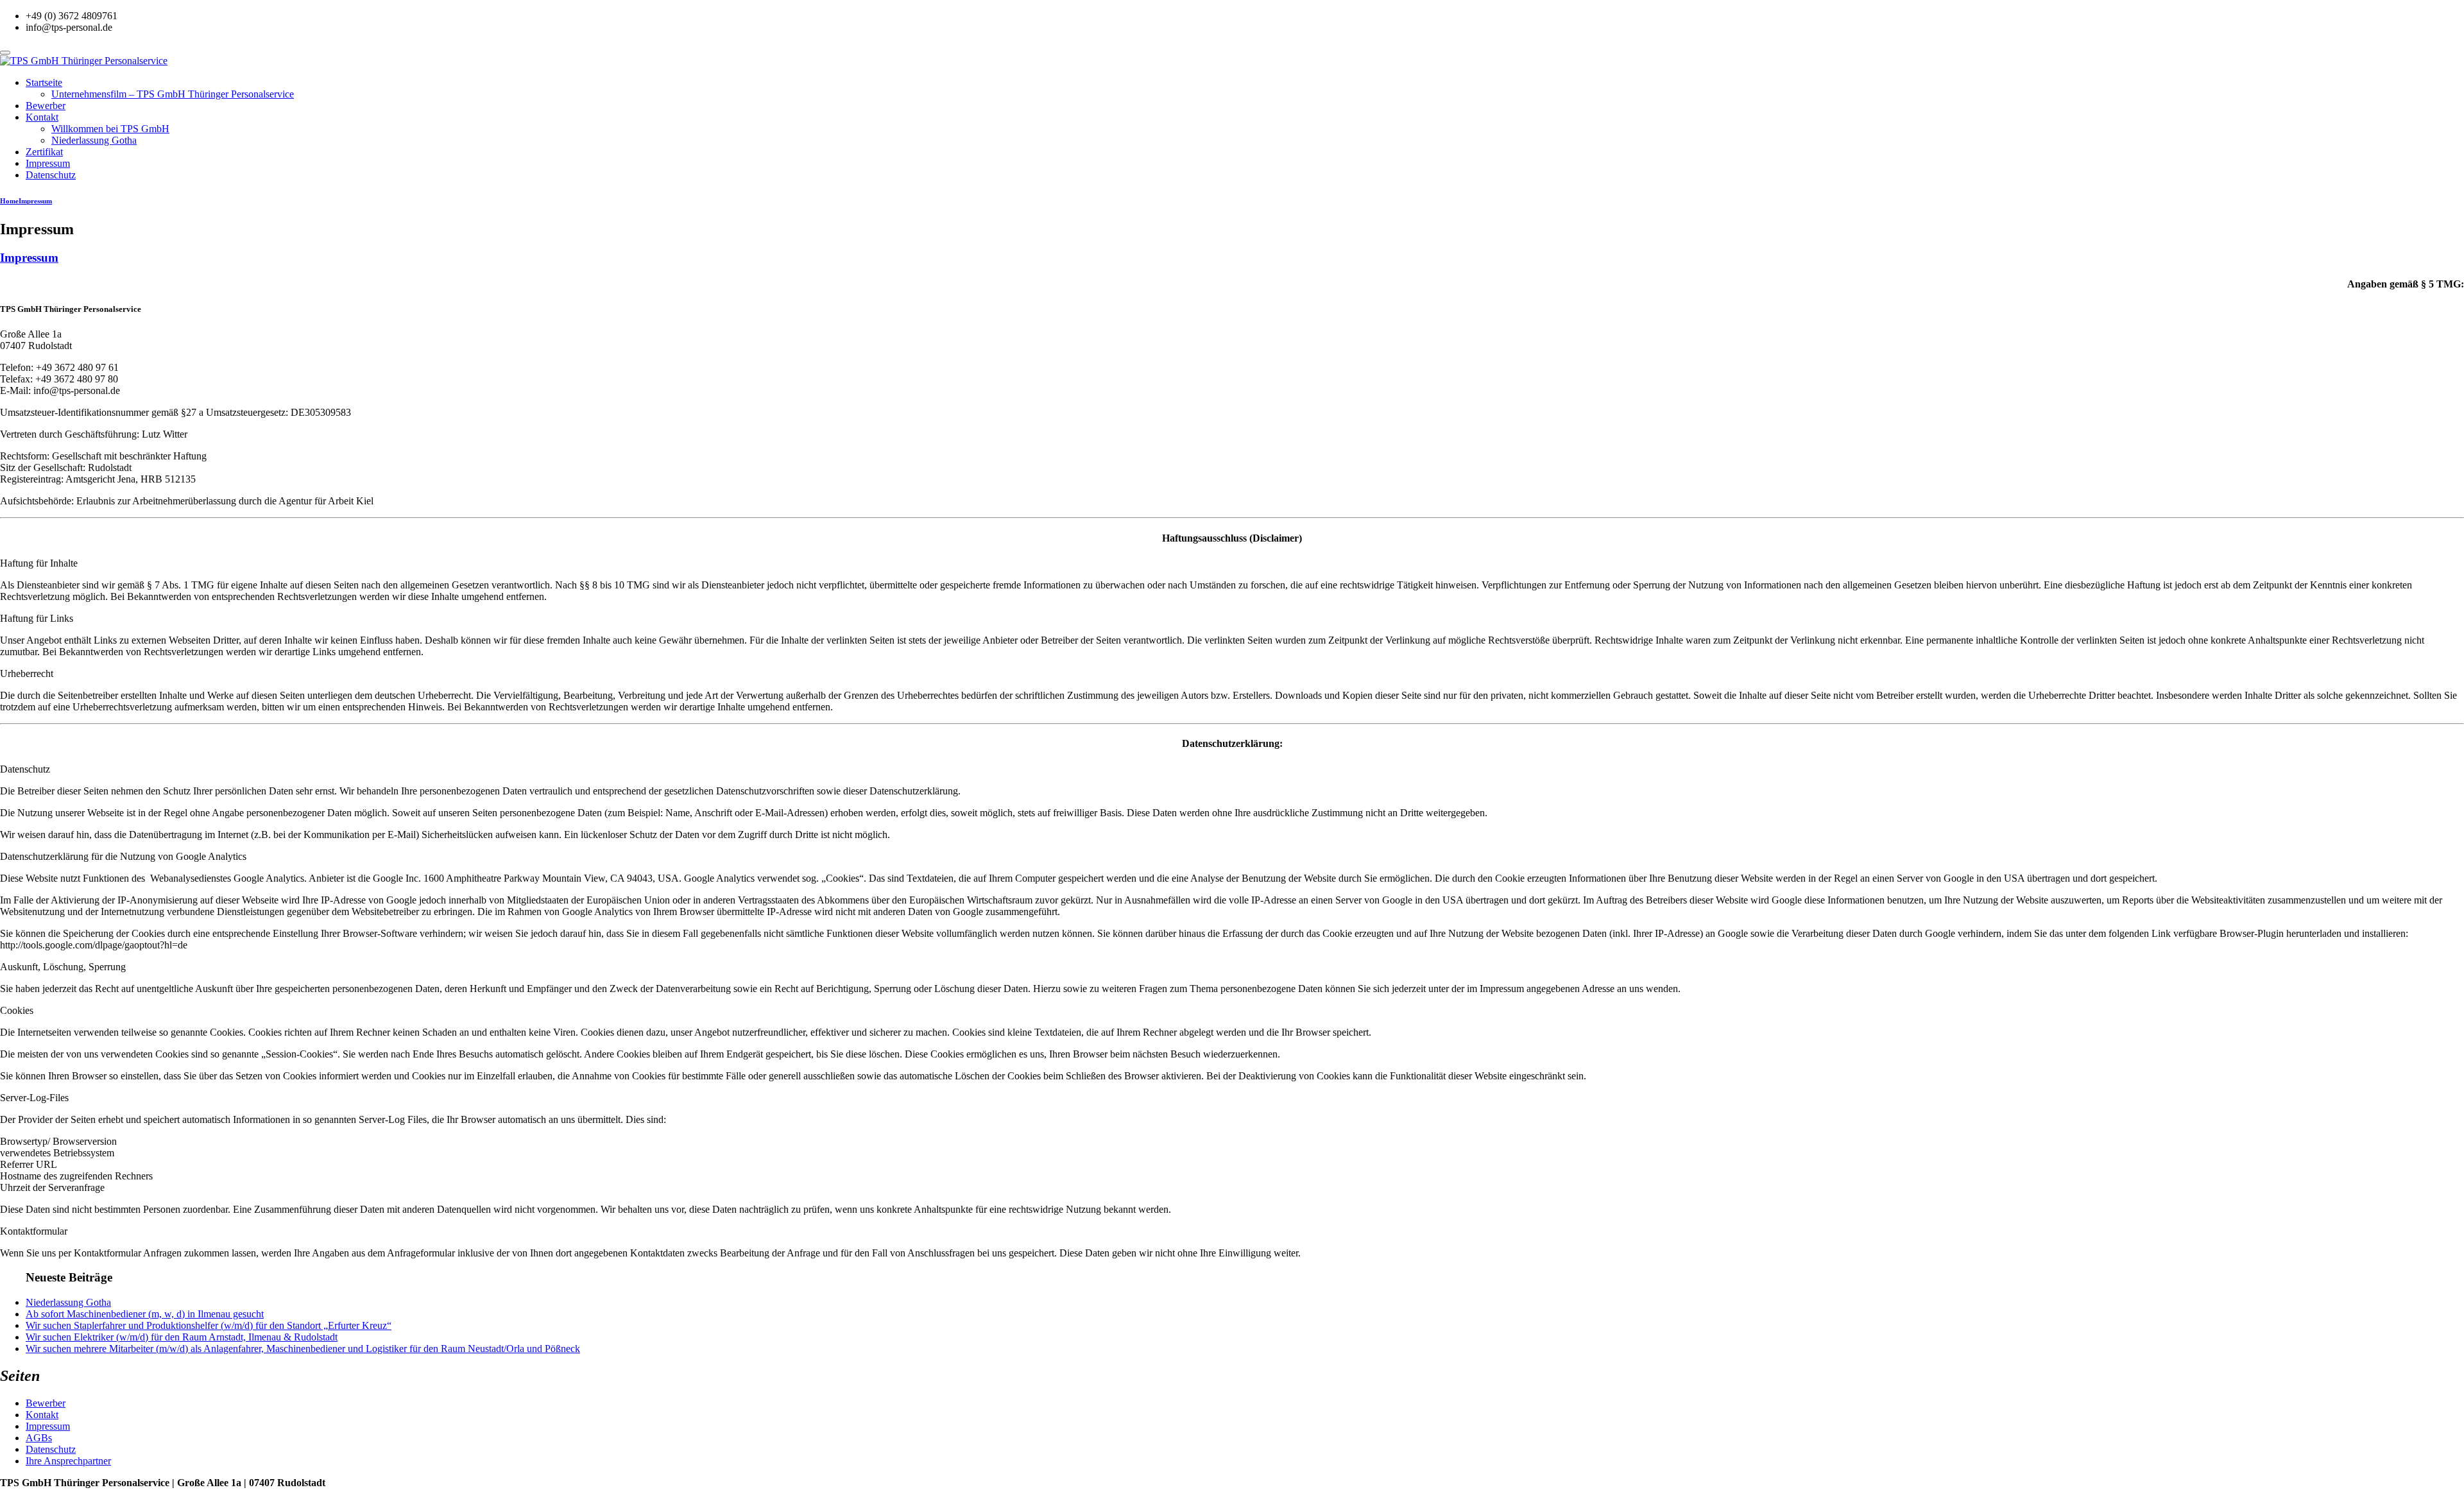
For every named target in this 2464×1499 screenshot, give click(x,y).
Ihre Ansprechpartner (68, 1461)
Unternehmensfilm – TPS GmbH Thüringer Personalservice (173, 94)
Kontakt (42, 117)
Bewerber (46, 106)
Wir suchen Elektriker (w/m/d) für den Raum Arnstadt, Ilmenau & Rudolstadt (182, 1337)
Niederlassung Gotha (94, 140)
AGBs (39, 1438)
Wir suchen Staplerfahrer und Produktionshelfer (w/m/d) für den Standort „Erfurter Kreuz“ (209, 1325)
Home (9, 201)
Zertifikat (44, 152)
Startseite (44, 82)
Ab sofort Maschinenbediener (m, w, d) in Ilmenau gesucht (145, 1314)
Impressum (48, 163)
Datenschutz (51, 175)
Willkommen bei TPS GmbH (110, 129)
